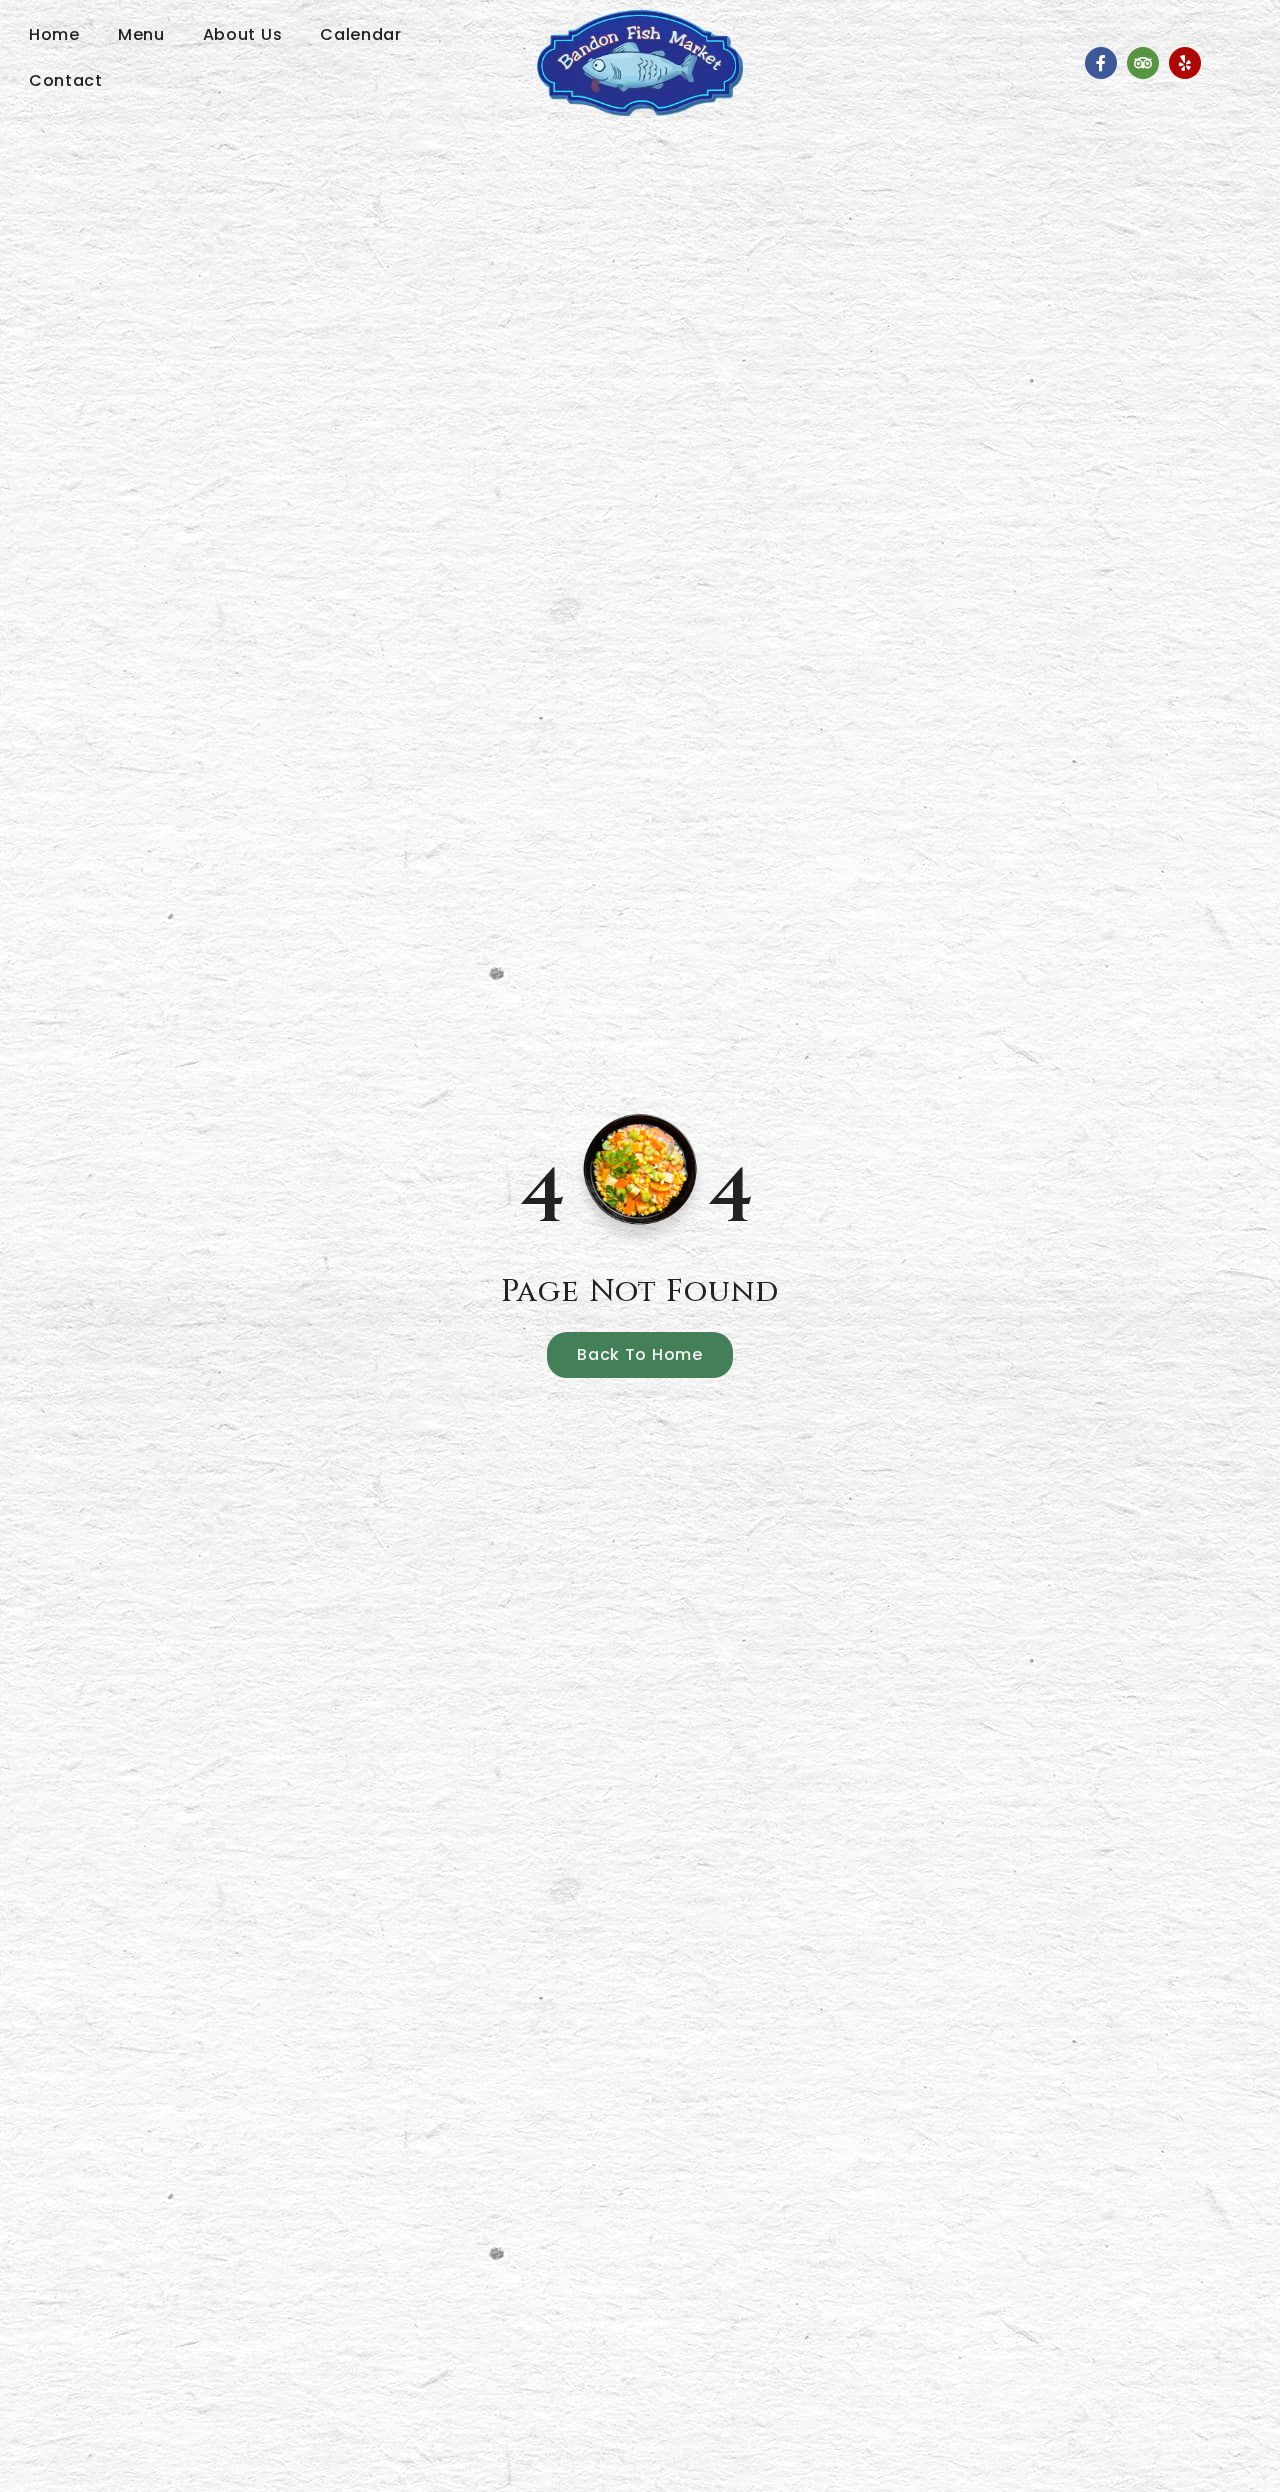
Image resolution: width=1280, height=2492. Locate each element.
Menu (141, 34)
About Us (243, 34)
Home (54, 34)
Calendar (361, 34)
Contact (66, 80)
